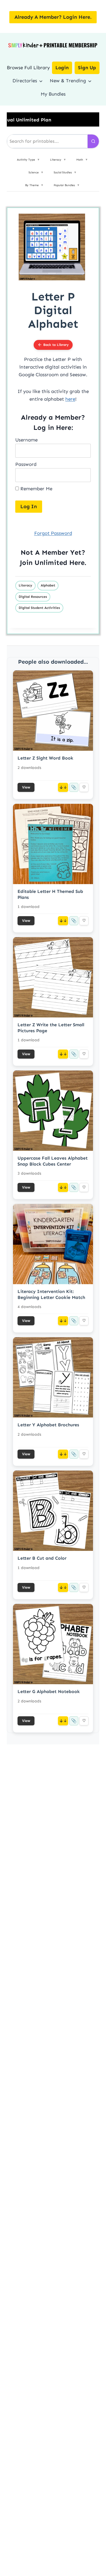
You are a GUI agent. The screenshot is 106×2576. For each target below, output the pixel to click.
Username (26, 440)
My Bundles (53, 94)
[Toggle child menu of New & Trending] (90, 81)
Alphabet (48, 585)
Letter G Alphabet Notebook (49, 1691)
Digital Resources (33, 597)
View (26, 787)
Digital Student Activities (39, 608)
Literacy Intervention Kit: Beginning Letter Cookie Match (51, 1294)
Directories (25, 81)
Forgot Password (53, 533)
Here (77, 562)
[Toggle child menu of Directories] (41, 81)
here (70, 399)
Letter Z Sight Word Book (45, 758)
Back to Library (56, 345)
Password (26, 464)
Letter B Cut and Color (42, 1558)
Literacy (25, 585)
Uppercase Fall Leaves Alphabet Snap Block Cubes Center (53, 1161)
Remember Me (36, 489)
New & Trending (68, 81)
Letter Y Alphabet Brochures (48, 1425)
